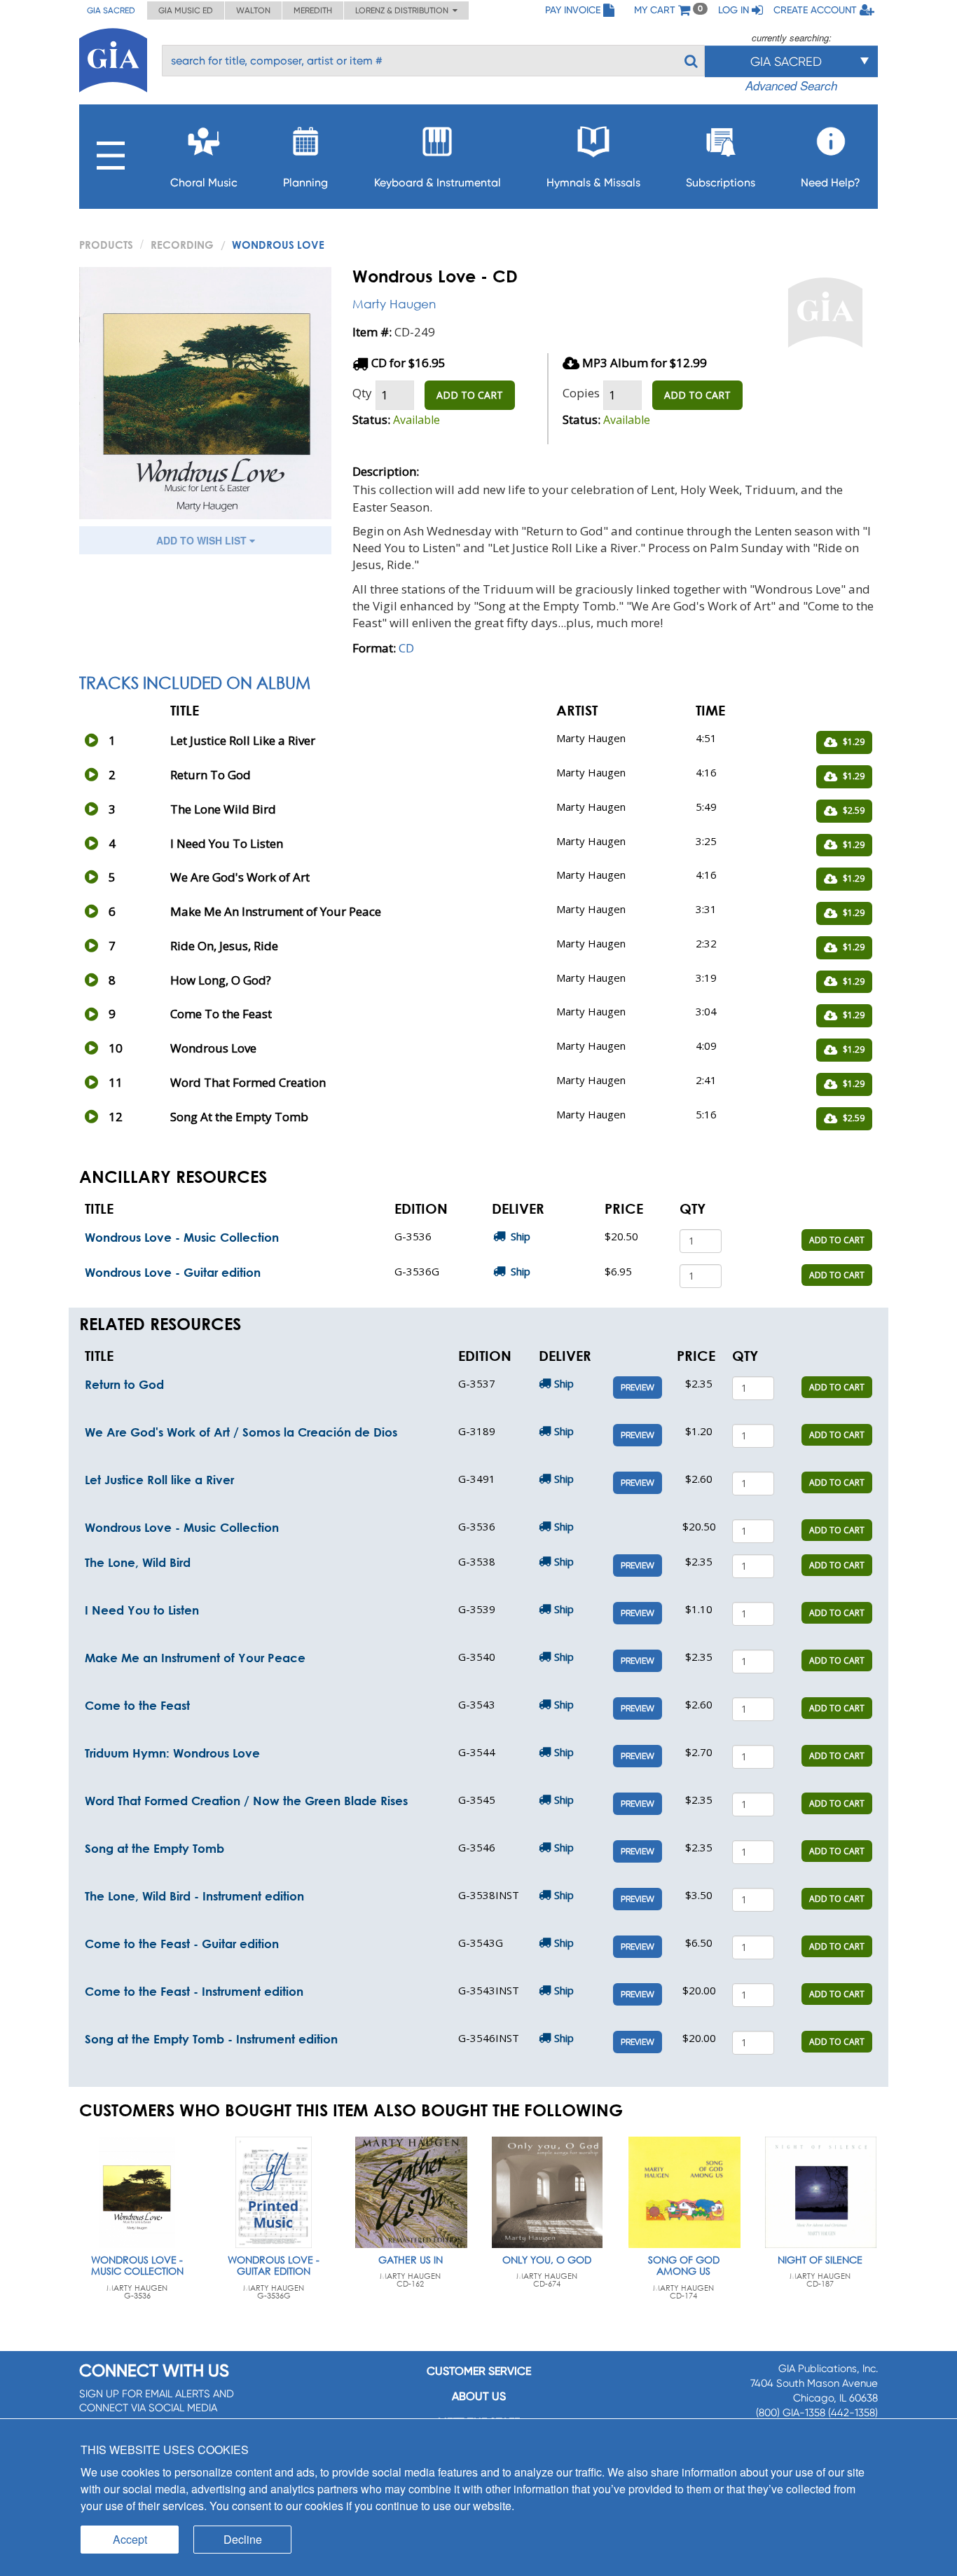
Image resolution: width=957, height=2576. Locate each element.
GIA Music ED (186, 11)
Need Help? (831, 183)
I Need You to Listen (142, 1610)
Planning (305, 183)
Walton (253, 11)
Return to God (124, 1384)
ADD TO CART (470, 395)
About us (479, 2396)
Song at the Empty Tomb (154, 1848)
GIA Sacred (111, 11)
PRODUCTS (106, 245)
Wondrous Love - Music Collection (182, 1237)
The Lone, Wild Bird (138, 1562)
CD (406, 648)
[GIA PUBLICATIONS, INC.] (113, 58)
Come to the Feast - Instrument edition (194, 1991)
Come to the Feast (137, 1705)
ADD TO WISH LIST (203, 540)
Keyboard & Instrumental (438, 183)
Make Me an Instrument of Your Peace (195, 1658)
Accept (130, 2539)
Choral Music (204, 183)
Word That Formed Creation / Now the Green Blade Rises (246, 1801)
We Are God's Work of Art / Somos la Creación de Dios (241, 1432)
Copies (581, 393)
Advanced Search (791, 85)
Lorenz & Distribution (404, 11)
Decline (243, 2539)
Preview (638, 1388)
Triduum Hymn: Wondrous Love (172, 1753)
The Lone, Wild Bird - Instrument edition (194, 1896)
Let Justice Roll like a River (159, 1480)
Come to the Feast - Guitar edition (182, 1944)
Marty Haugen (394, 304)
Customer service (479, 2371)
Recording (182, 245)
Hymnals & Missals (593, 183)
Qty (362, 393)
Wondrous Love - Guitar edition (173, 1272)
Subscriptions (721, 183)
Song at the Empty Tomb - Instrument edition (211, 2039)
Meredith (313, 11)
